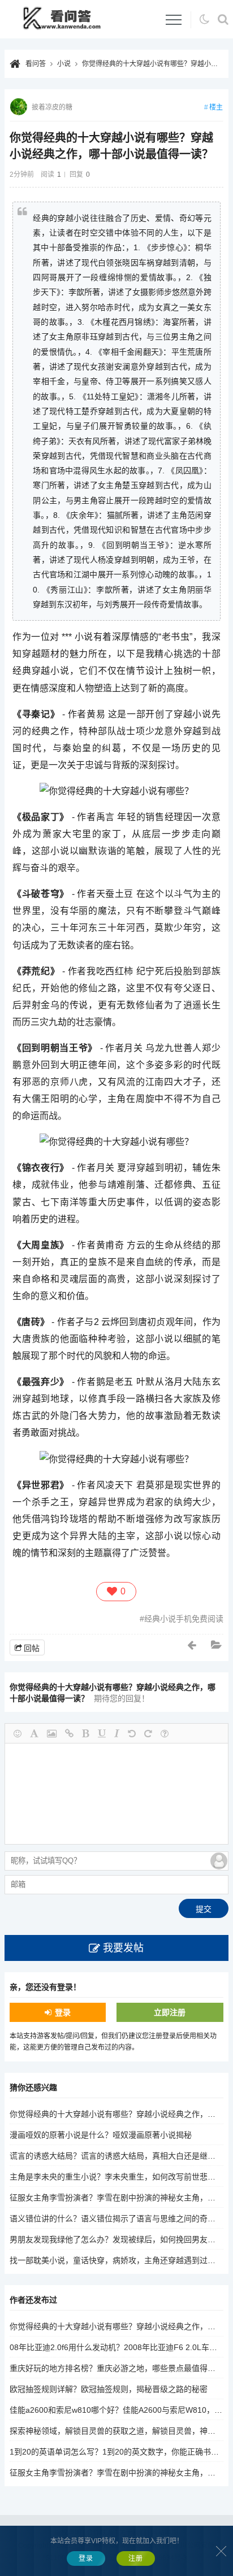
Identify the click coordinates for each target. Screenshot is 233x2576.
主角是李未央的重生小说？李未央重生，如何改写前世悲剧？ (116, 2177)
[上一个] (192, 1645)
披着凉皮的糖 (52, 107)
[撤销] (132, 1733)
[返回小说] (217, 1645)
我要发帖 (123, 1948)
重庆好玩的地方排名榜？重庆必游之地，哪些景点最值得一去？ (120, 2368)
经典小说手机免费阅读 (184, 1619)
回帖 (32, 1648)
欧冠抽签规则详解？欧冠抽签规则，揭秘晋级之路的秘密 (109, 2389)
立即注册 (170, 2012)
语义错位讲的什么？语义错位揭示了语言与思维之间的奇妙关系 (120, 2218)
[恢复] (148, 1733)
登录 (63, 2012)
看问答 (36, 64)
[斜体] (117, 1733)
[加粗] (86, 1733)
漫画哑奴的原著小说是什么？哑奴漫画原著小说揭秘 (101, 2135)
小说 (64, 64)
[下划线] (102, 1733)
